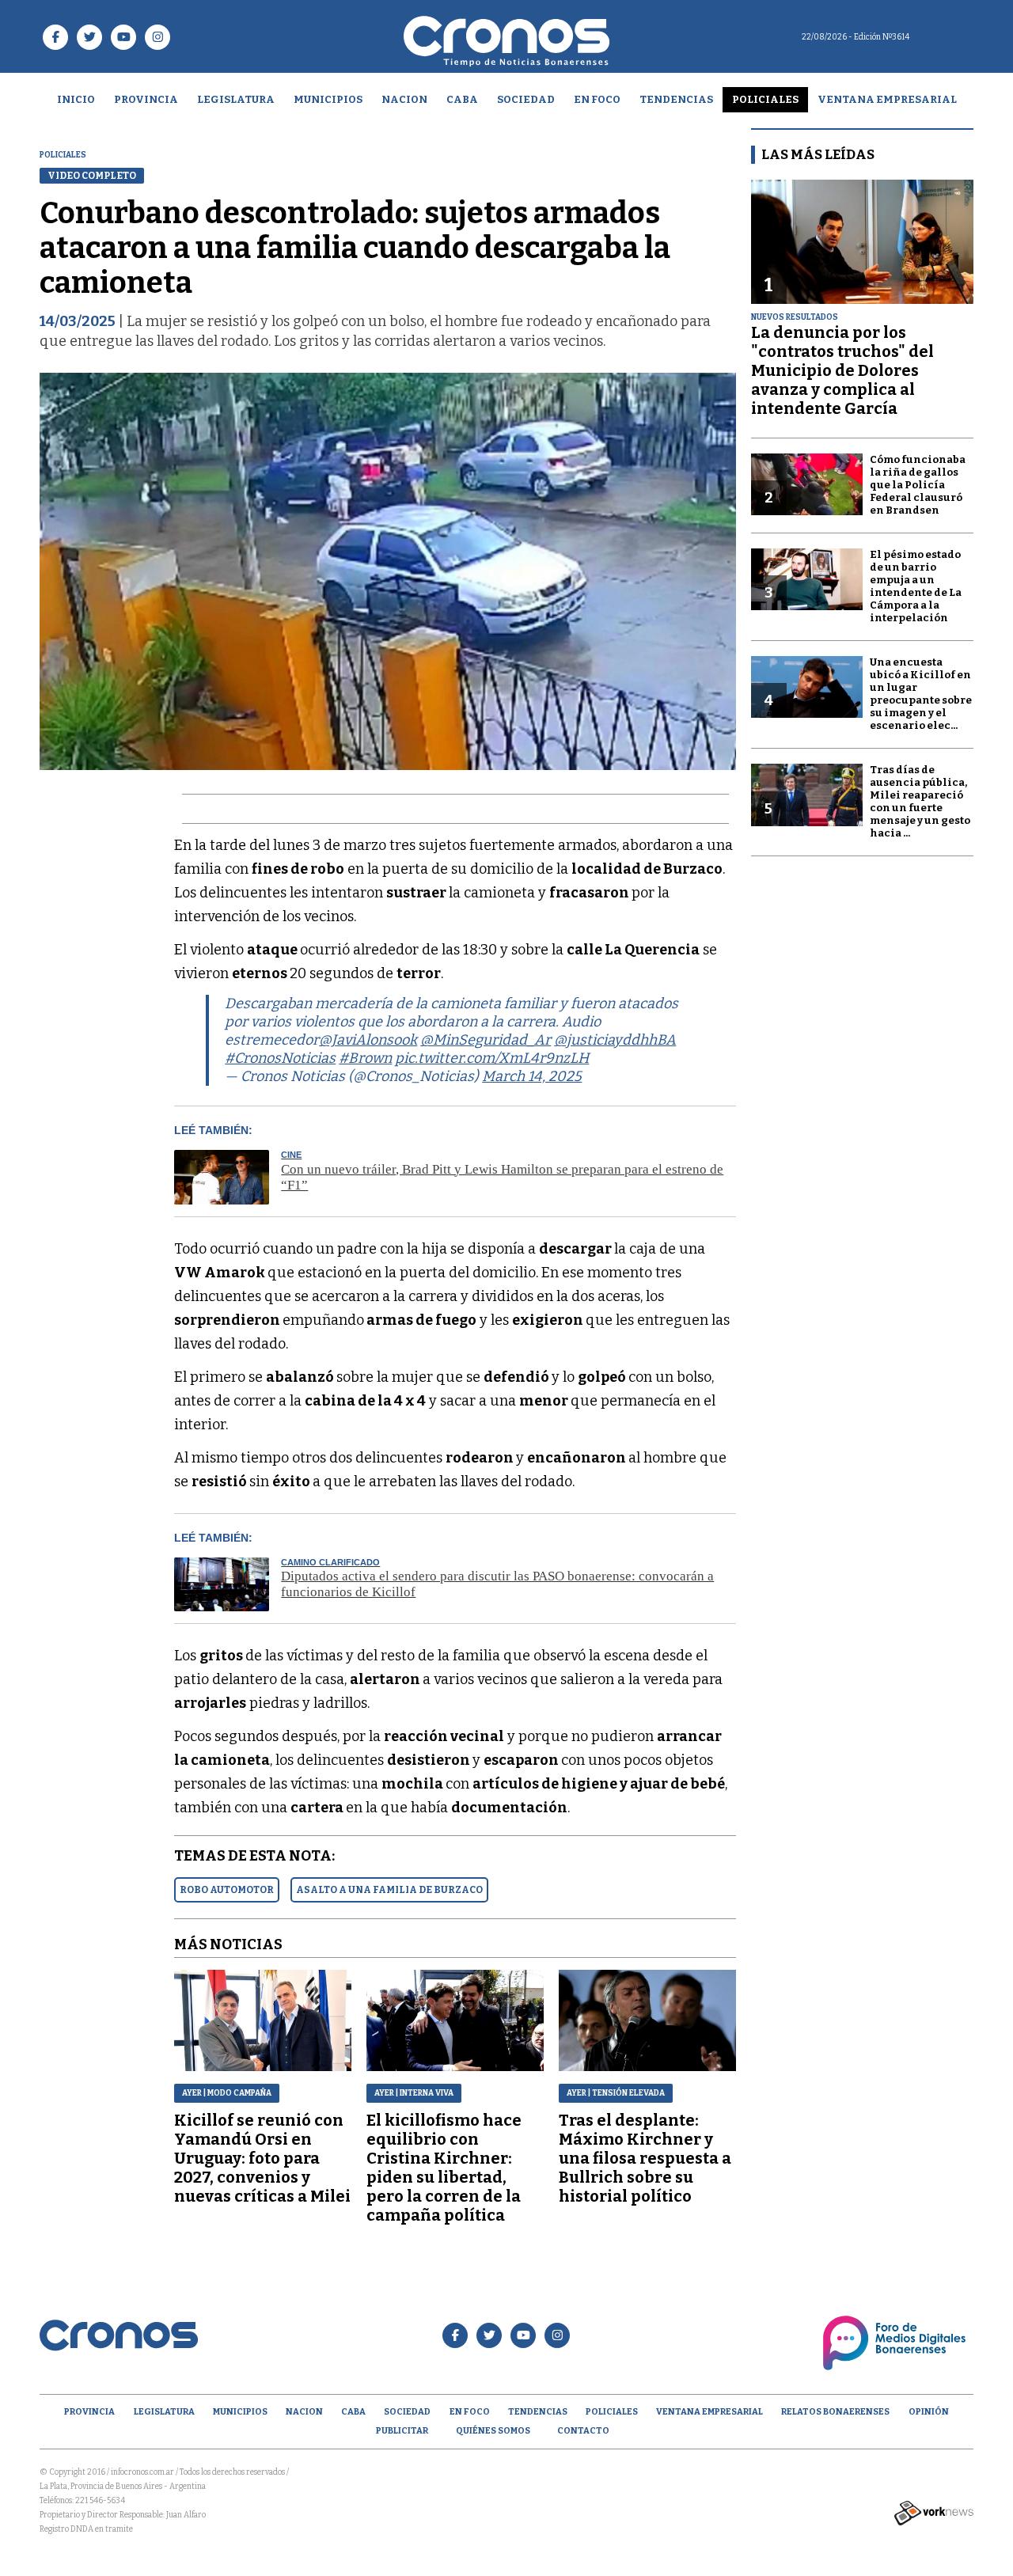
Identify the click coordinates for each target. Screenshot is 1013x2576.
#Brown (365, 1058)
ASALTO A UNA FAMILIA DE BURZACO (389, 1890)
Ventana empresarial (887, 99)
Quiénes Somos (493, 2431)
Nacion (404, 99)
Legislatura (236, 99)
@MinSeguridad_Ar (486, 1040)
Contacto (583, 2431)
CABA (462, 99)
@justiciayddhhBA (615, 1040)
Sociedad (526, 99)
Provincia (146, 99)
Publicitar (402, 2431)
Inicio (76, 99)
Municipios (328, 99)
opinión (929, 2412)
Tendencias (676, 99)
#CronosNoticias (280, 1058)
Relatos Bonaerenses (835, 2412)
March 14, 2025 (532, 1076)
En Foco (597, 99)
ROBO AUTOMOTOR (227, 1890)
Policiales (765, 99)
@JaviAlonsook (368, 1040)
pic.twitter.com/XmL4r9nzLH (492, 1058)
